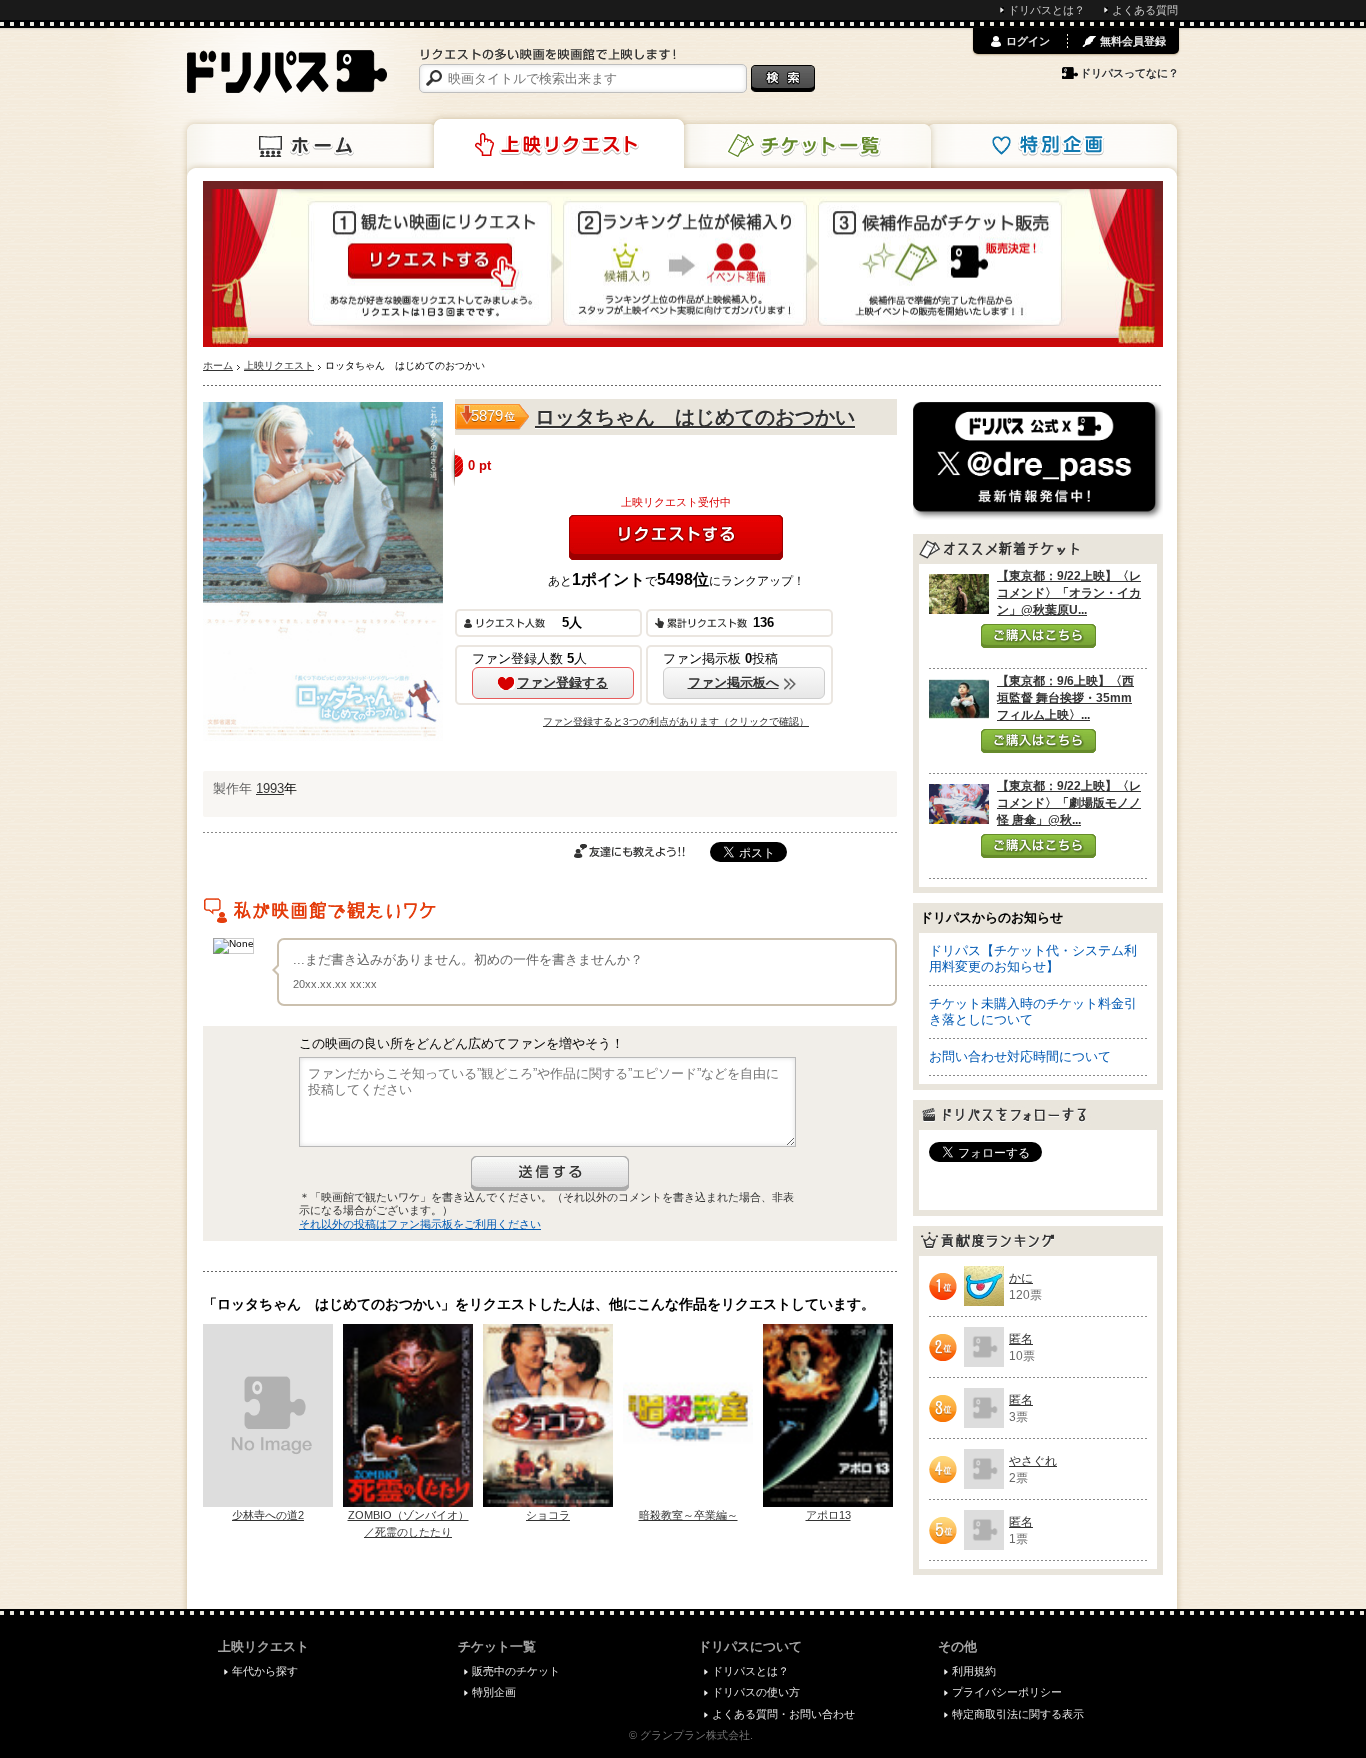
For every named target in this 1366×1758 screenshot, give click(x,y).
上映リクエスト (559, 144)
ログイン (1028, 41)
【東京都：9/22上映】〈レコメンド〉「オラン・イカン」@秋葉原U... (1069, 593)
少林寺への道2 (268, 1515)
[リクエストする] (676, 537)
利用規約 (974, 1671)
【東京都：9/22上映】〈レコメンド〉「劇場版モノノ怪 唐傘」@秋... (1069, 803)
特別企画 (1052, 146)
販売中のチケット (516, 1671)
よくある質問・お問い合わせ (783, 1714)
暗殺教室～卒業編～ (688, 1515)
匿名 (1021, 1339)
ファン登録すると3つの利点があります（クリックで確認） (676, 721)
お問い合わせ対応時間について (1020, 1056)
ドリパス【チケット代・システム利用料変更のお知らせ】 (1033, 958)
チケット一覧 (806, 146)
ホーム (312, 146)
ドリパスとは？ (1046, 10)
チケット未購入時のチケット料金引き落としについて (1033, 1011)
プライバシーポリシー (1007, 1692)
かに (1021, 1278)
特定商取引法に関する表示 (1018, 1714)
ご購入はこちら (1038, 636)
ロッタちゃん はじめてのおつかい (695, 417)
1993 (270, 788)
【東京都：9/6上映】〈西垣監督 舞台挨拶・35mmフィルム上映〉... (1065, 698)
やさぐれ (1033, 1461)
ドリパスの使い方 (756, 1692)
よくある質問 (1145, 10)
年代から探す (265, 1671)
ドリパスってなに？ (1129, 73)
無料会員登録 (1133, 41)
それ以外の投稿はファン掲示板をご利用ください (420, 1224)
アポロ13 (828, 1515)
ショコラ (548, 1515)
